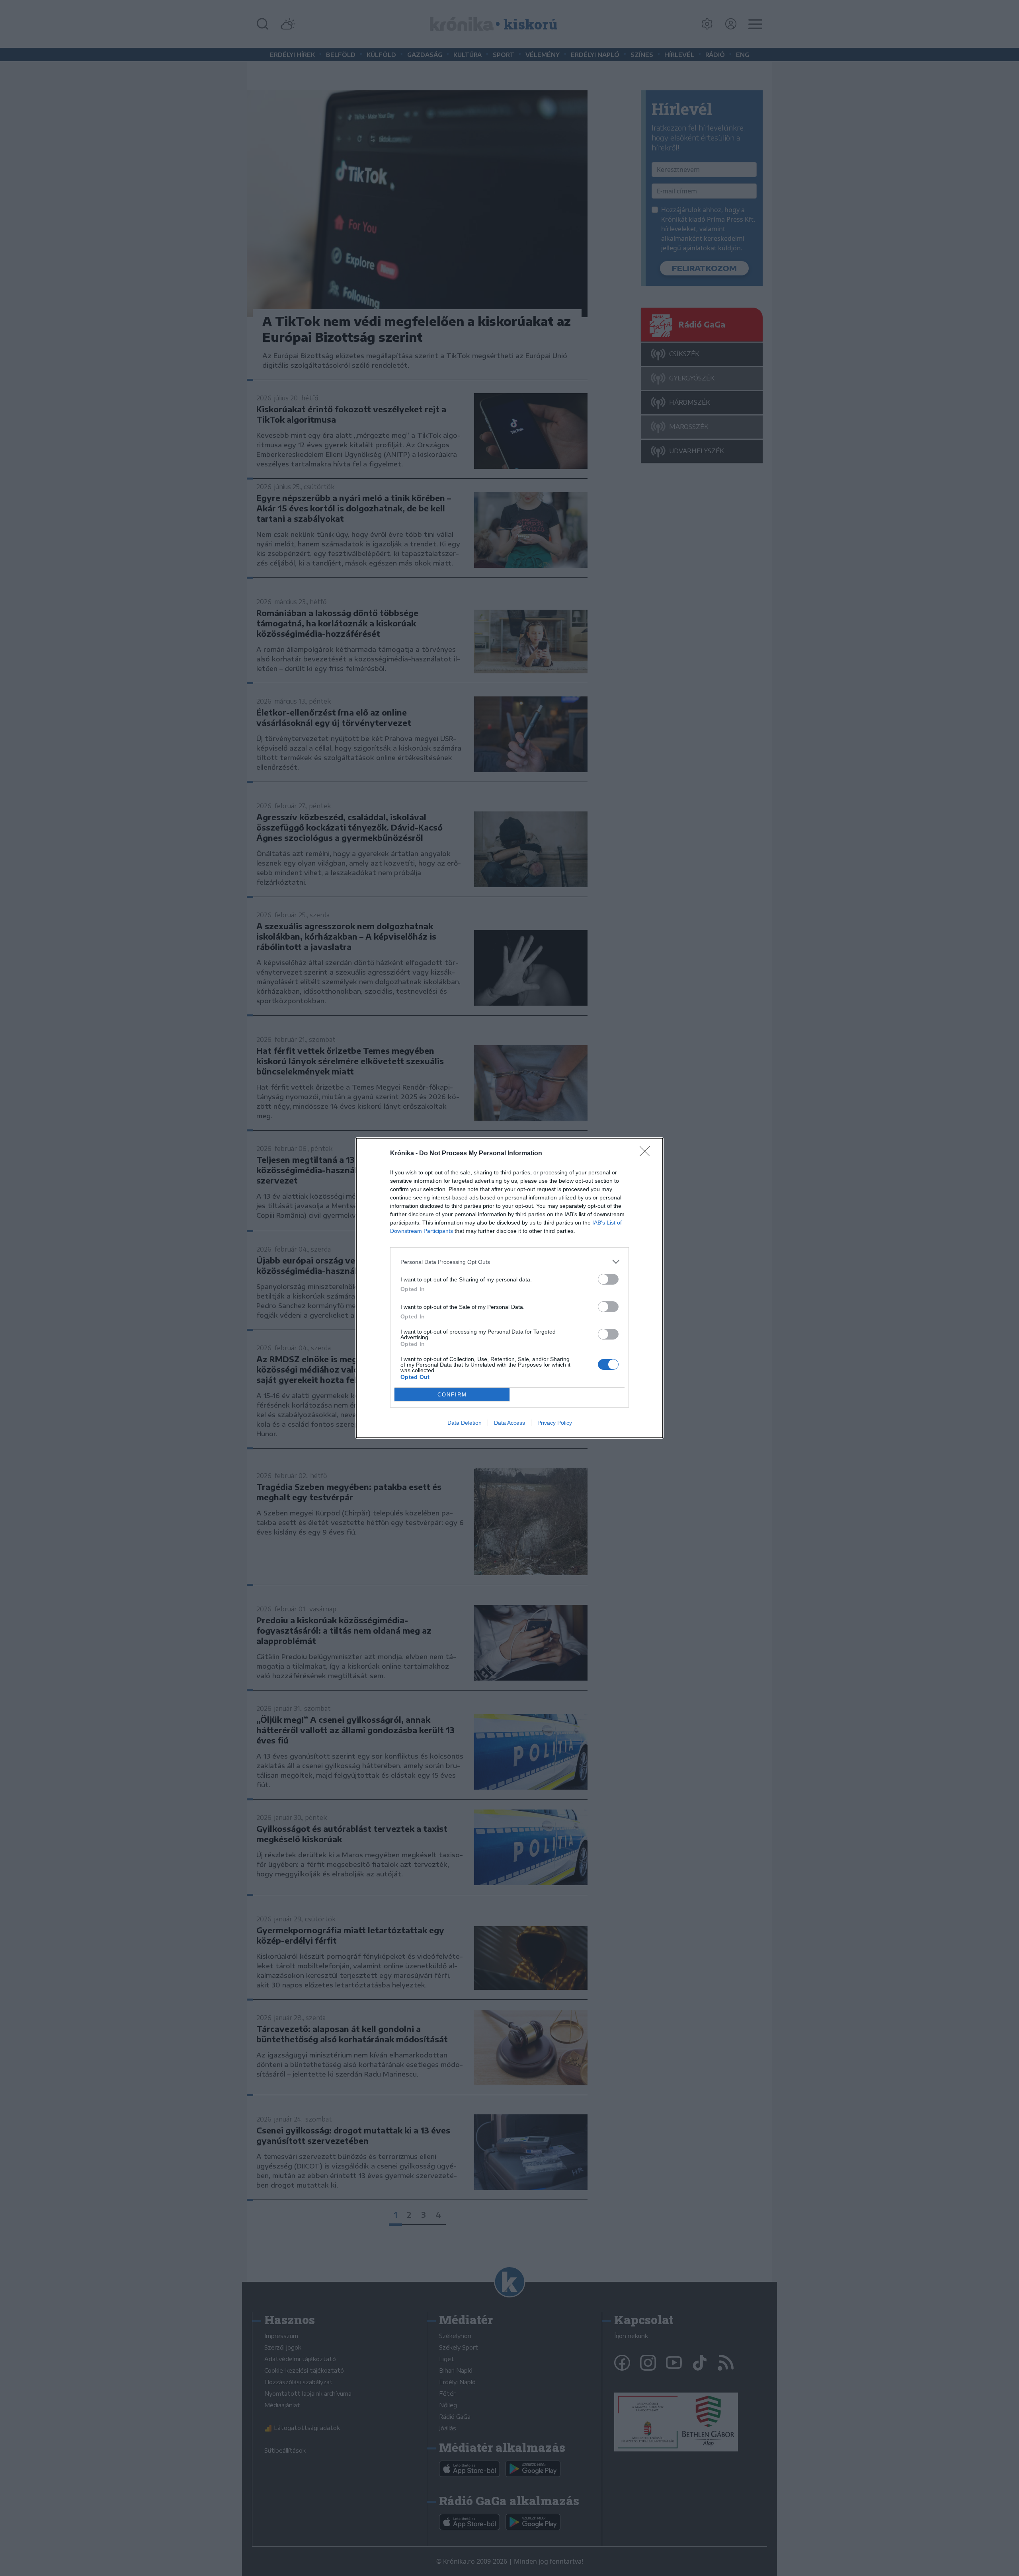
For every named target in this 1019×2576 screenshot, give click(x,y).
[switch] (608, 1279)
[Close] (647, 1154)
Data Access (509, 1423)
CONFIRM (452, 1395)
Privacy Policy (555, 1423)
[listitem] (509, 1262)
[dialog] (509, 1288)
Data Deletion (465, 1423)
